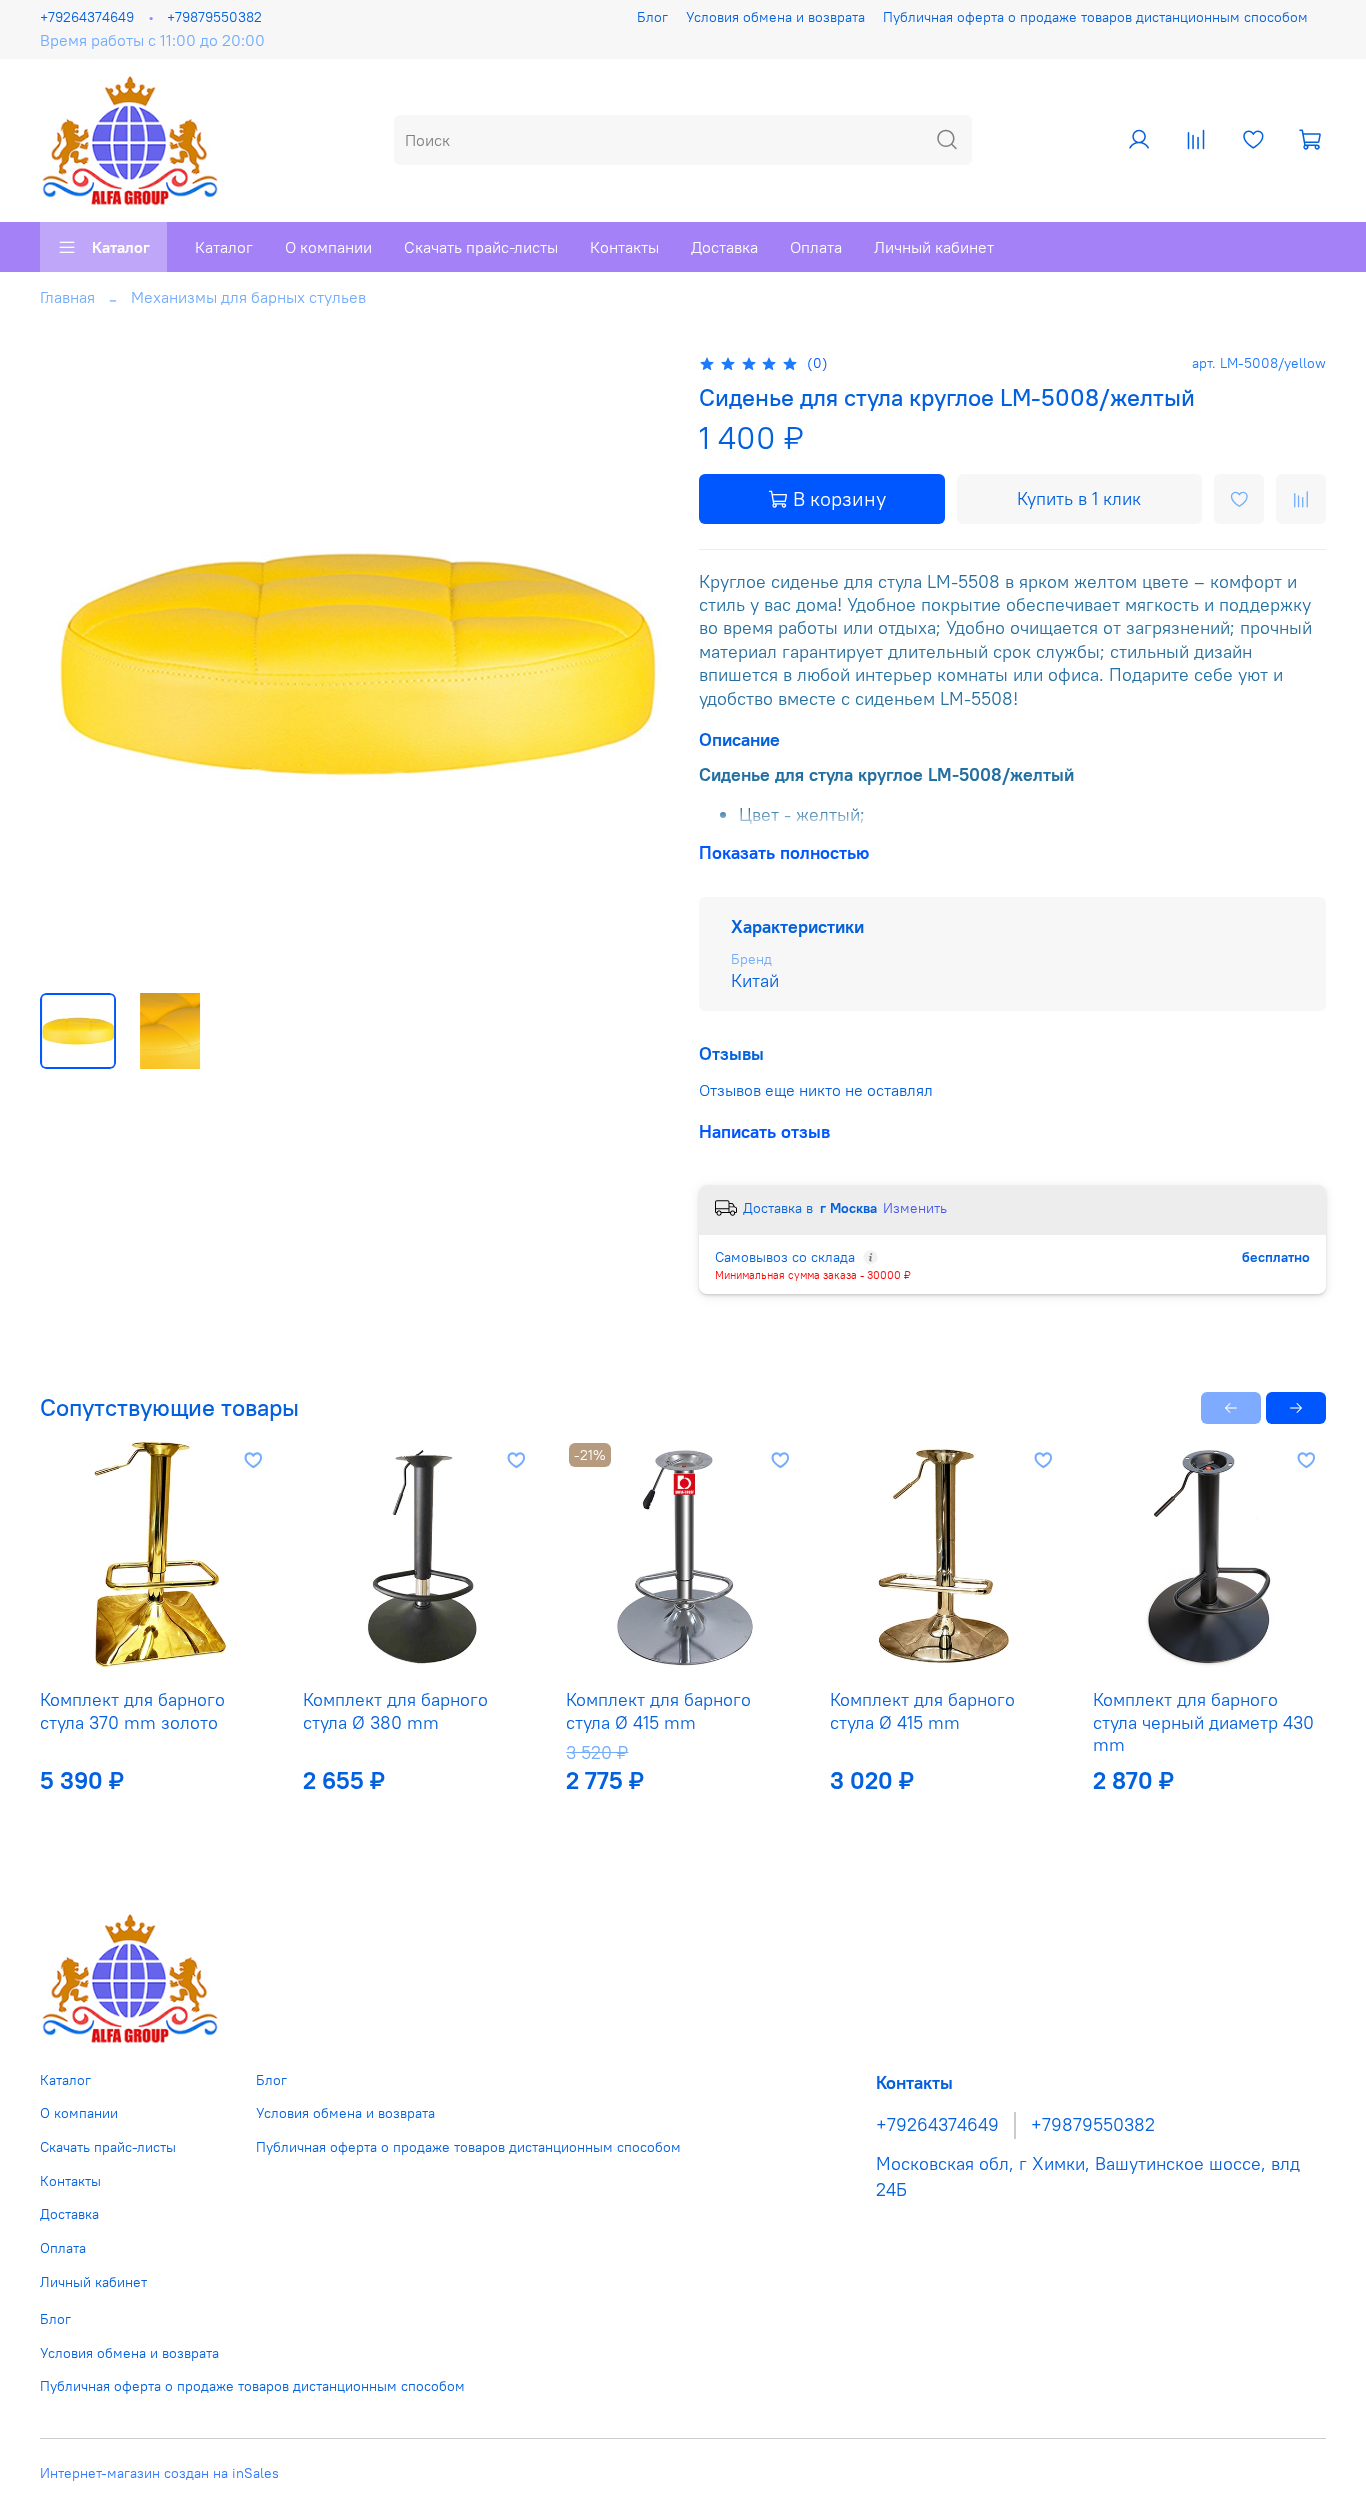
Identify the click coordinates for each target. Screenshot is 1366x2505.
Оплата (816, 247)
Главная (67, 297)
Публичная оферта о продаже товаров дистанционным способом (1095, 17)
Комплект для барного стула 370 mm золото (132, 1711)
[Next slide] (635, 664)
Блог (652, 17)
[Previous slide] (72, 664)
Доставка (724, 247)
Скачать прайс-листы (481, 247)
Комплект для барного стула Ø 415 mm (658, 1711)
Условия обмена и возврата (775, 17)
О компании (328, 247)
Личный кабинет (934, 247)
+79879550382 (214, 17)
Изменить (915, 1208)
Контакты (624, 247)
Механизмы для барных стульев (248, 297)
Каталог (121, 247)
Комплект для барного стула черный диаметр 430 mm (1203, 1722)
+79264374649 (87, 17)
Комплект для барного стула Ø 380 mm (395, 1711)
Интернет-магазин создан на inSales (159, 2473)
